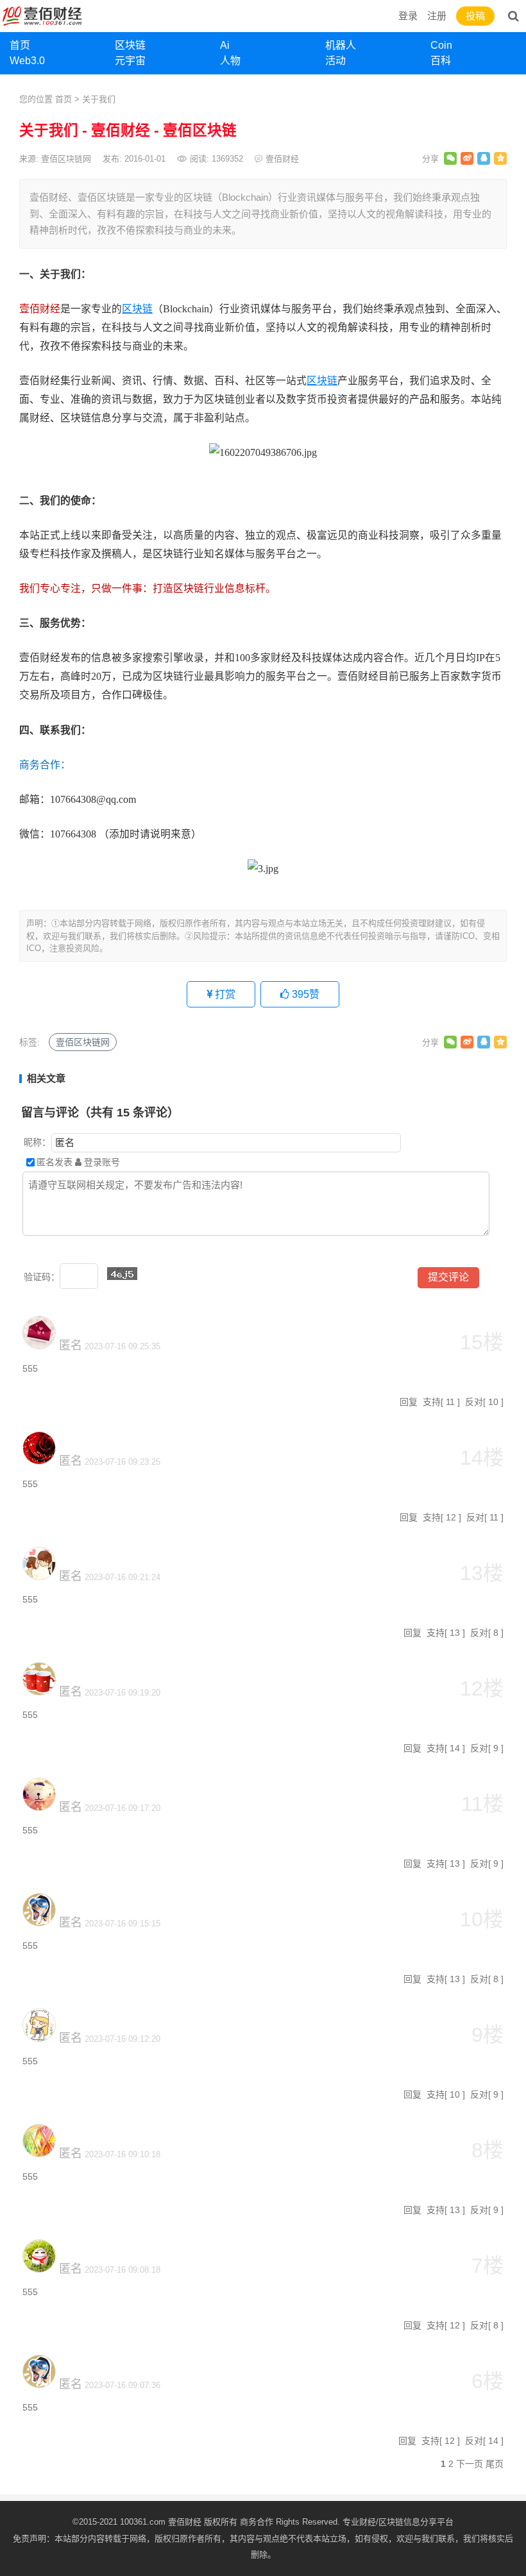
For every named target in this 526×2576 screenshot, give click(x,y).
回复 (409, 1402)
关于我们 (99, 99)
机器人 (341, 45)
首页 (20, 45)
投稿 (475, 16)
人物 (230, 61)
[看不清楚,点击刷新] (122, 1274)
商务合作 (257, 2522)
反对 (474, 1402)
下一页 (470, 2464)
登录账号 (101, 1162)
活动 (335, 61)
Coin (441, 45)
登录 (408, 16)
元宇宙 (130, 61)
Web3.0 (27, 61)
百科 (441, 61)
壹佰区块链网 (83, 1042)
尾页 (495, 2464)
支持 (432, 1402)
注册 (437, 16)
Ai (225, 45)
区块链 (130, 45)
